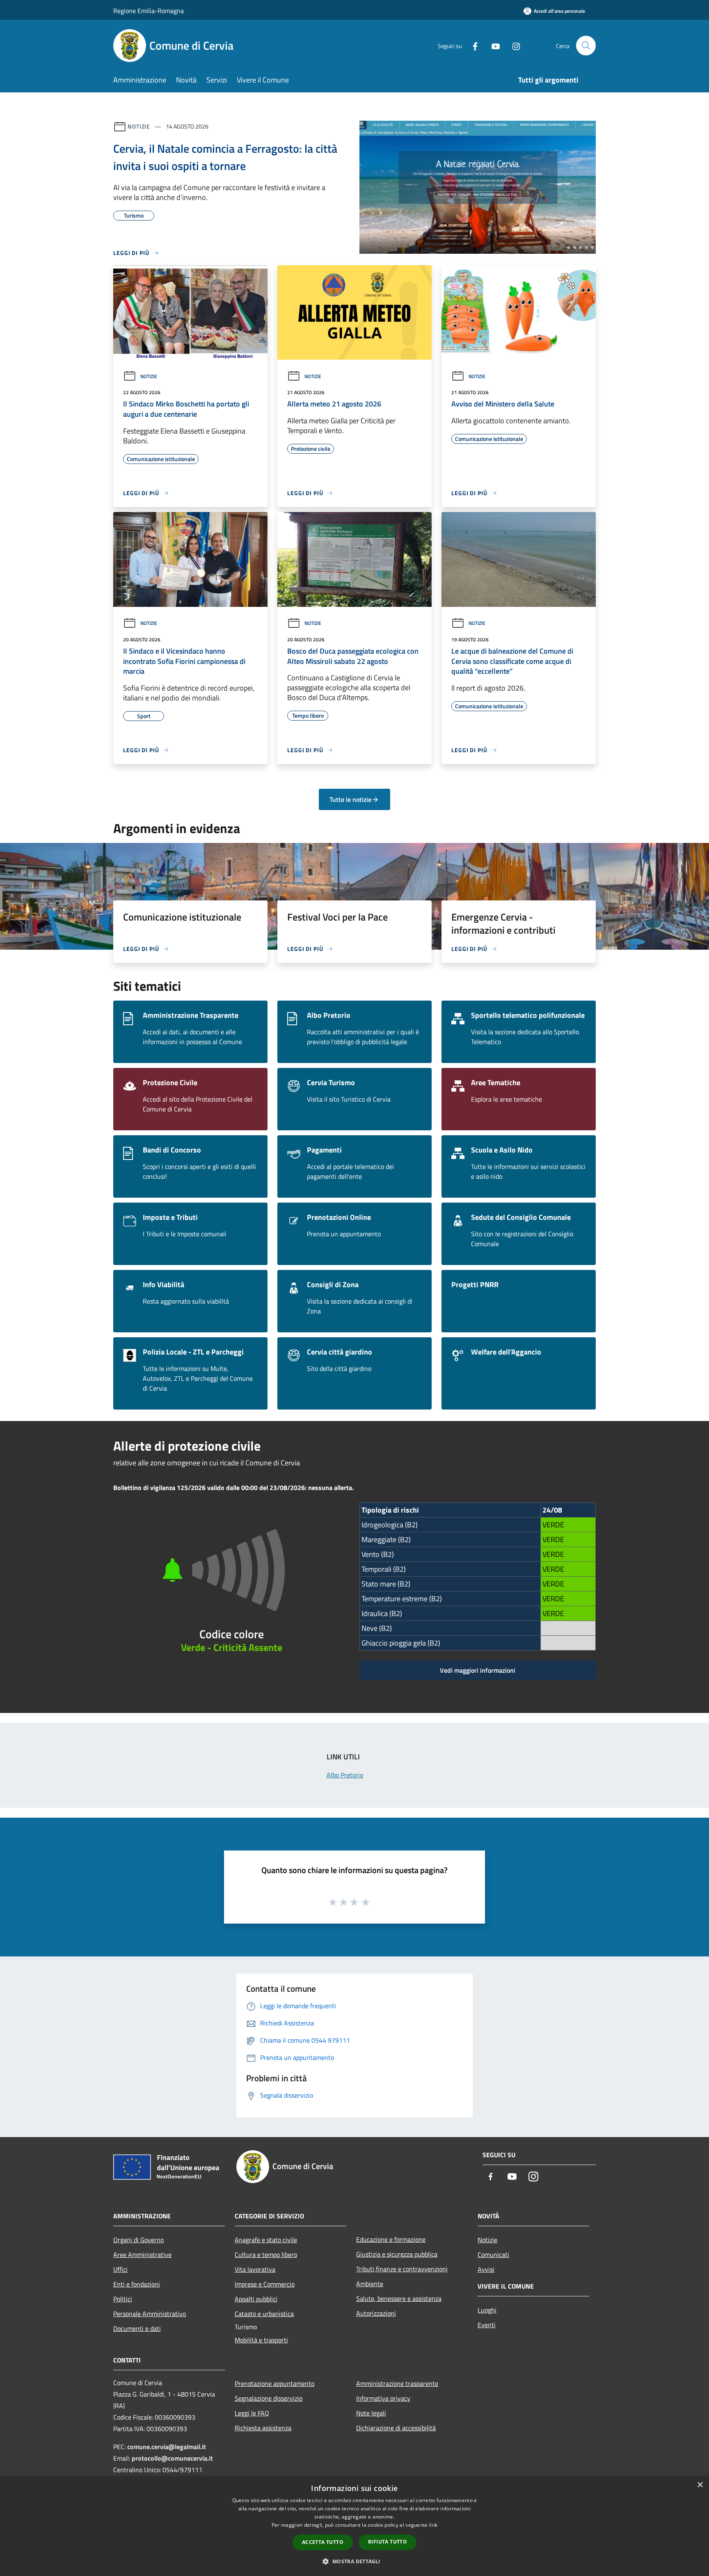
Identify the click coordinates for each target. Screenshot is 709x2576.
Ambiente (370, 2284)
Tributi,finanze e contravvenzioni (402, 2269)
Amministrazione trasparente (397, 2383)
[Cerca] (586, 46)
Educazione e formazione (391, 2239)
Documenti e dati (137, 2328)
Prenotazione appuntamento (274, 2383)
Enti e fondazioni (137, 2284)
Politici (123, 2299)
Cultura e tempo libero (266, 2255)
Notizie (139, 126)
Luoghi (487, 2310)
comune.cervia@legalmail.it (167, 2447)
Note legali (371, 2413)
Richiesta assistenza (263, 2428)
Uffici (120, 2269)
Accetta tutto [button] (323, 2542)
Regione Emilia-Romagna (149, 11)
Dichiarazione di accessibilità (396, 2428)
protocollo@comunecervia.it (172, 2458)
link (433, 2525)
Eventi (487, 2325)
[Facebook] (472, 45)
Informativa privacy (383, 2398)
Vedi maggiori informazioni (478, 1670)
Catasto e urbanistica (264, 2314)
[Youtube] (492, 45)
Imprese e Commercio (265, 2284)
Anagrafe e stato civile (266, 2240)
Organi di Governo (138, 2240)
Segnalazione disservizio (269, 2398)
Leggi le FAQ (252, 2413)
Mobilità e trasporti (261, 2340)
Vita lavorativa (255, 2269)
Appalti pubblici (256, 2299)
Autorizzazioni (376, 2313)
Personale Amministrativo (150, 2314)
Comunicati (493, 2255)
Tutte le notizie (350, 799)
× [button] (700, 2485)
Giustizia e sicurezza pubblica (397, 2254)
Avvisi (486, 2269)
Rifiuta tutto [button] (388, 2542)
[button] (354, 2561)
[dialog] (354, 2526)
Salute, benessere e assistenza (399, 2298)
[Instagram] (513, 45)
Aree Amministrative (142, 2255)
